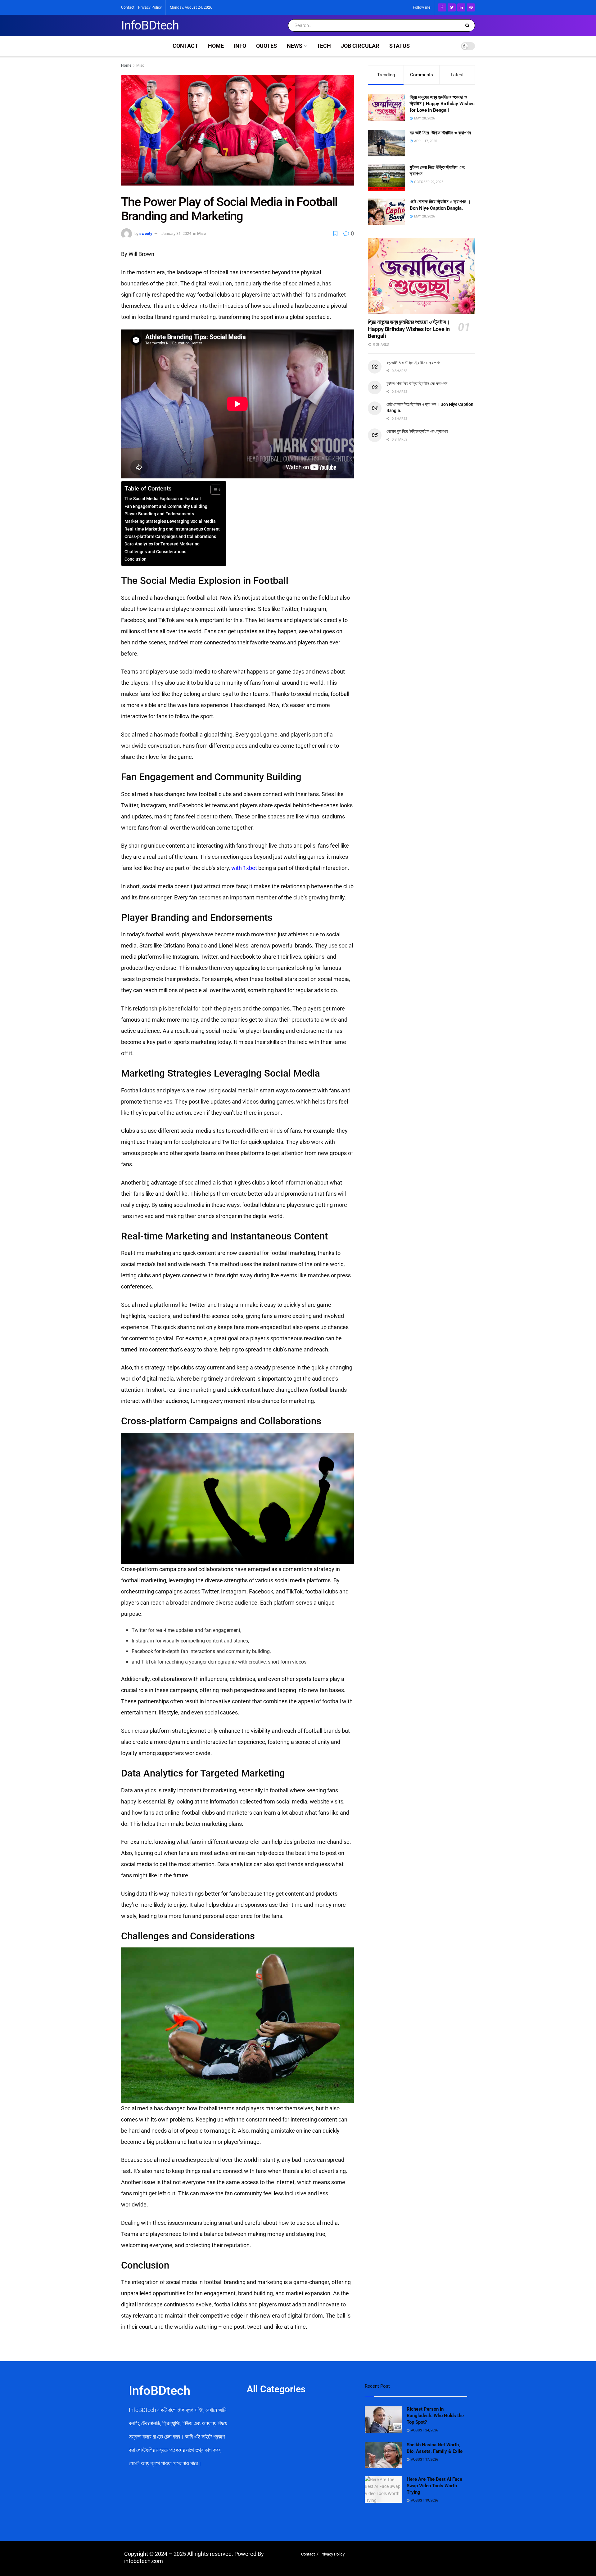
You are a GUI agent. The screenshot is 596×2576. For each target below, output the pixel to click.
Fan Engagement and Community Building (166, 506)
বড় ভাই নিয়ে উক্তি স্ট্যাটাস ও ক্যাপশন (440, 133)
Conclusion (135, 559)
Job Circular (360, 46)
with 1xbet (244, 868)
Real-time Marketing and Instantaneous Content (172, 529)
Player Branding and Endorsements (159, 514)
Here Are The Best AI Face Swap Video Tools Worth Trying (434, 2486)
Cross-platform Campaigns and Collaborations (170, 537)
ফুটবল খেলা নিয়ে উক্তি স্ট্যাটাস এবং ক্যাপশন (417, 383)
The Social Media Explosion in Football (163, 499)
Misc (140, 65)
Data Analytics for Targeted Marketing (162, 544)
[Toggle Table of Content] (213, 490)
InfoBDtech (150, 25)
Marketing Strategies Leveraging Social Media (170, 521)
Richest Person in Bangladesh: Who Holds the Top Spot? (435, 2416)
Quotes (266, 46)
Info (240, 46)
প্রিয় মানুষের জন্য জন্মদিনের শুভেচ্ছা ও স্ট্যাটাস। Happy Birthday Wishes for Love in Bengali (442, 104)
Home (216, 46)
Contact (128, 7)
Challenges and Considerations (155, 552)
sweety (146, 233)
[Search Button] (469, 25)
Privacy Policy (150, 7)
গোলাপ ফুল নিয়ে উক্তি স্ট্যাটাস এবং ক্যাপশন (417, 431)
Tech (324, 46)
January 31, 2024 (176, 233)
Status (400, 46)
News (295, 46)
